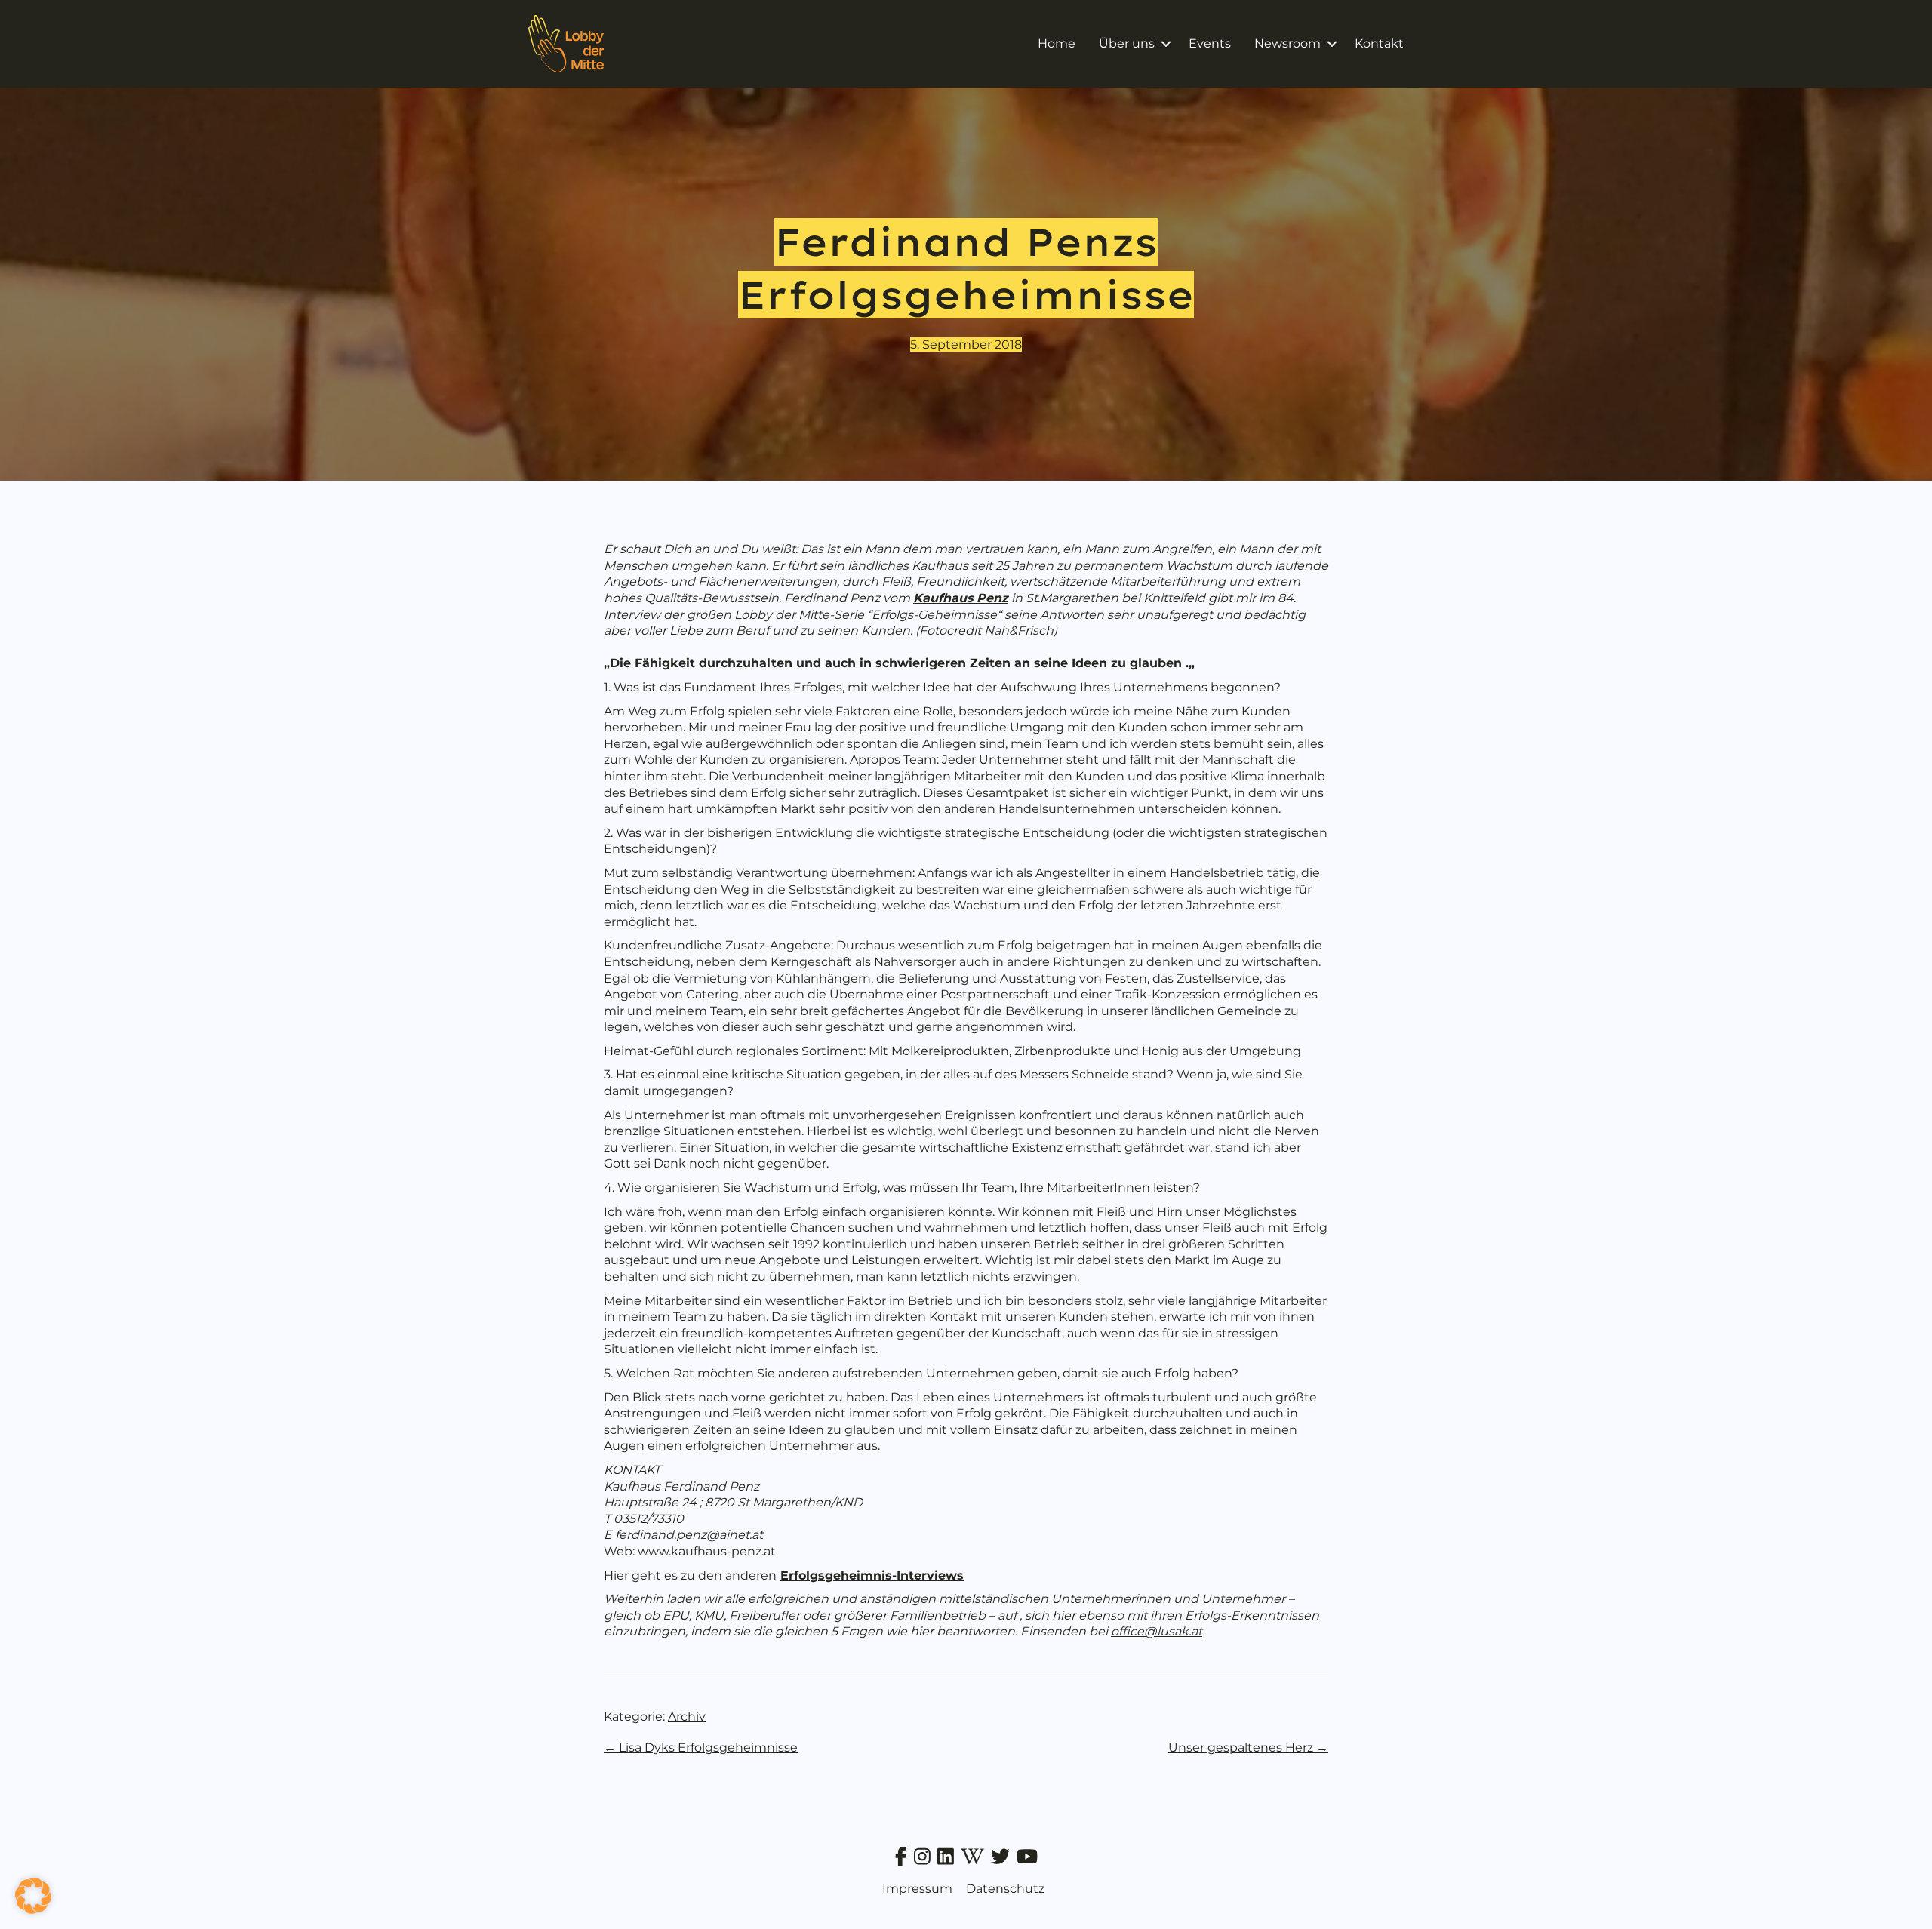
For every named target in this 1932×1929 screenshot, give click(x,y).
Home (1057, 43)
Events (1210, 43)
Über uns (1127, 43)
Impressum (917, 1889)
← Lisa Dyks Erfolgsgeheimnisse (701, 1747)
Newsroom (1287, 43)
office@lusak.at (1157, 1631)
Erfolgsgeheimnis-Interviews (872, 1575)
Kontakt (1379, 43)
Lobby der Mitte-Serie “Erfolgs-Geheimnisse (866, 615)
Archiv (687, 1717)
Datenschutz (1005, 1889)
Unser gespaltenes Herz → (1248, 1747)
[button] (1166, 44)
